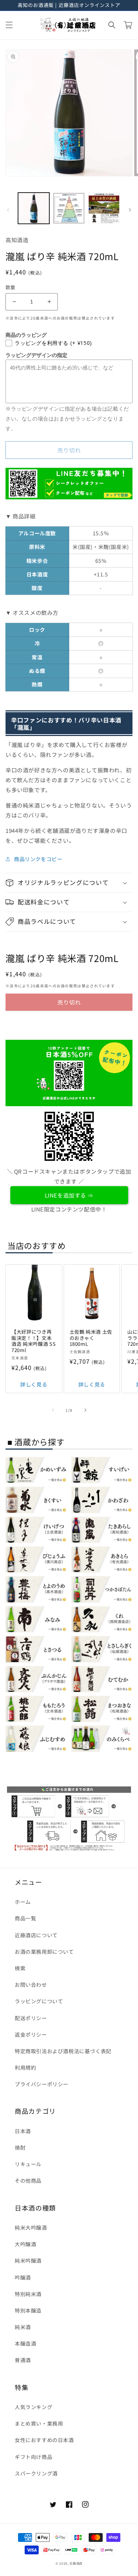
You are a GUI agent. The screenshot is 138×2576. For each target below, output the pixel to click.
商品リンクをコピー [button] (38, 859)
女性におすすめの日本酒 (44, 2440)
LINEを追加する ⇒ (69, 1195)
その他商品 (28, 2180)
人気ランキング (33, 2407)
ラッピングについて (39, 2001)
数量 (10, 287)
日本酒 (23, 2131)
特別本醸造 (28, 2310)
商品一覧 (25, 1918)
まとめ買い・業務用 (39, 2423)
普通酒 (23, 2360)
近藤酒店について (36, 1935)
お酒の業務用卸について (44, 1952)
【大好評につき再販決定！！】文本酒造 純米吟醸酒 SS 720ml (33, 1341)
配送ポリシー (31, 2018)
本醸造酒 (25, 2343)
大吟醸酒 (25, 2244)
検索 (20, 1968)
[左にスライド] (8, 210)
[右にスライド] (130, 210)
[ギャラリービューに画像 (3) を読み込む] (104, 208)
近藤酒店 (76, 2563)
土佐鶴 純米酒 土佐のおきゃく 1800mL (91, 1338)
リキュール (28, 2164)
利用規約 (25, 2067)
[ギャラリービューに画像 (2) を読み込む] (69, 208)
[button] (9, 25)
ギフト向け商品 (33, 2457)
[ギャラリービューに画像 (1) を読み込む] (34, 208)
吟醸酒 (23, 2277)
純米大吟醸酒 (31, 2227)
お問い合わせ (31, 1985)
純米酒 (23, 2327)
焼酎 (20, 2147)
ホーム (23, 1902)
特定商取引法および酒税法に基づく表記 (63, 2051)
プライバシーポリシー (42, 2084)
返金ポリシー (31, 2034)
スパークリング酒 (36, 2473)
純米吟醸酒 (28, 2260)
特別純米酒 (28, 2294)
